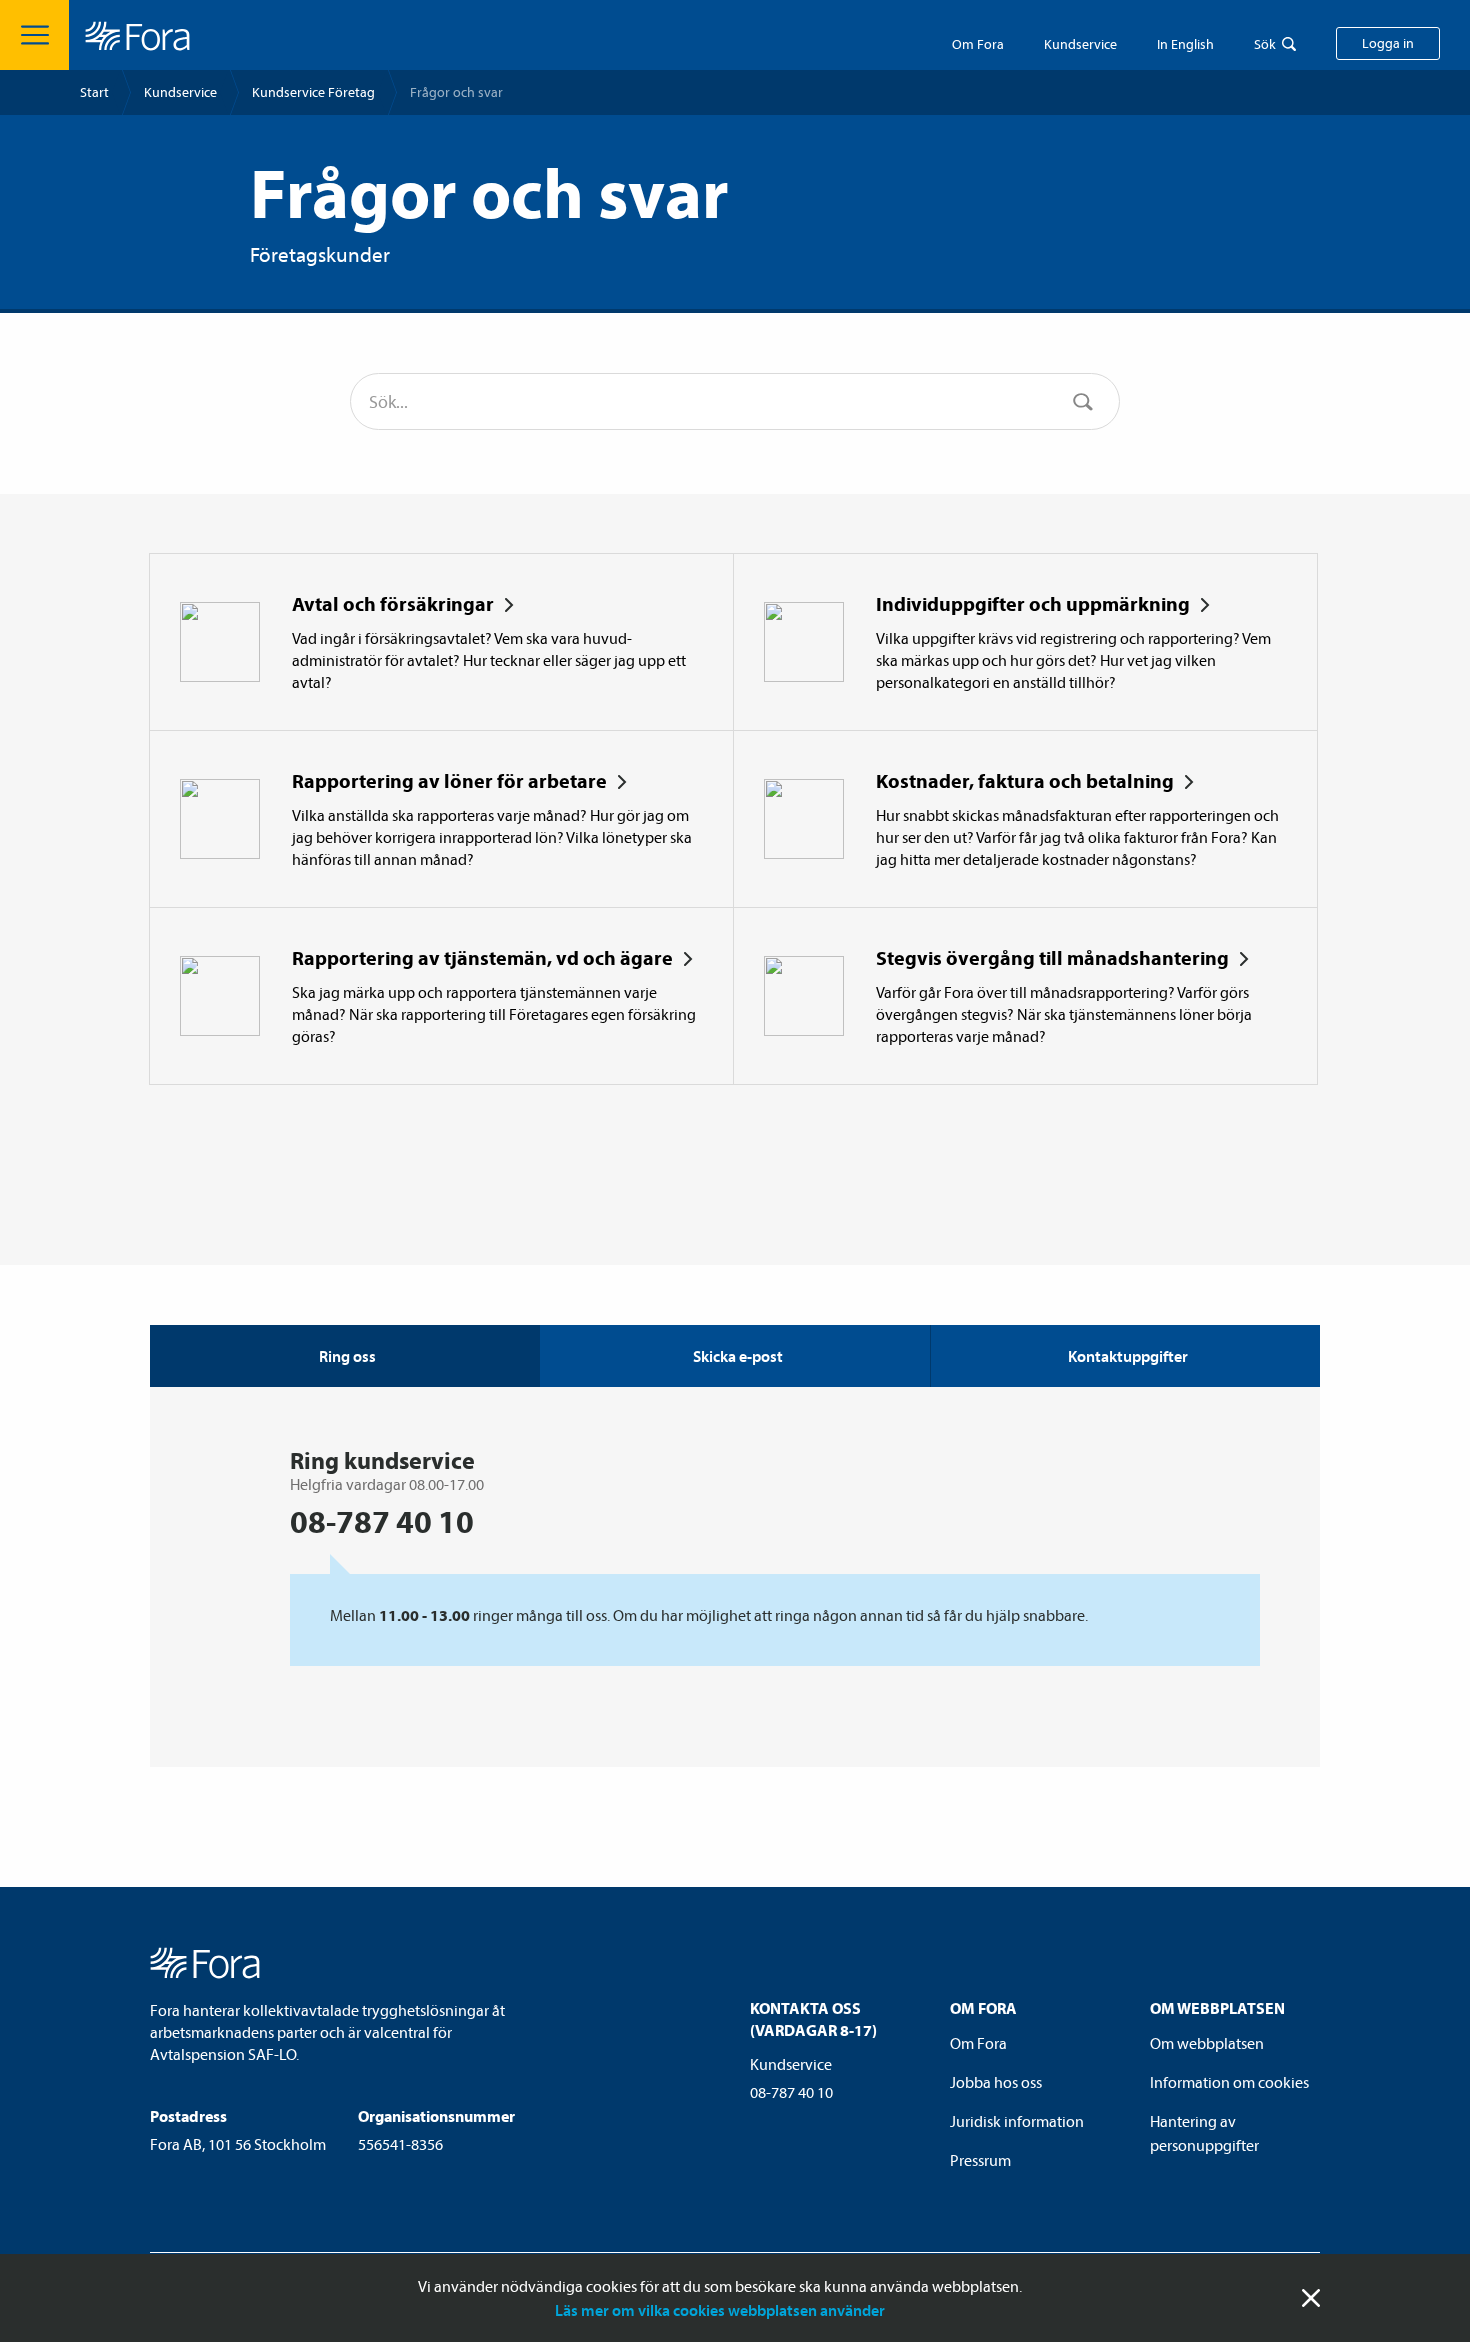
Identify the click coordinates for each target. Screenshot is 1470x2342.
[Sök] (1083, 401)
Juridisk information (1017, 2121)
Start (94, 92)
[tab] (734, 1356)
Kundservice (180, 92)
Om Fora (978, 44)
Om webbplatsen (1207, 2043)
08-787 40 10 (791, 2092)
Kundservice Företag (313, 92)
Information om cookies (1229, 2082)
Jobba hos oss (996, 2082)
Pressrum (980, 2160)
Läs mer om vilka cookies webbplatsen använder (720, 2310)
